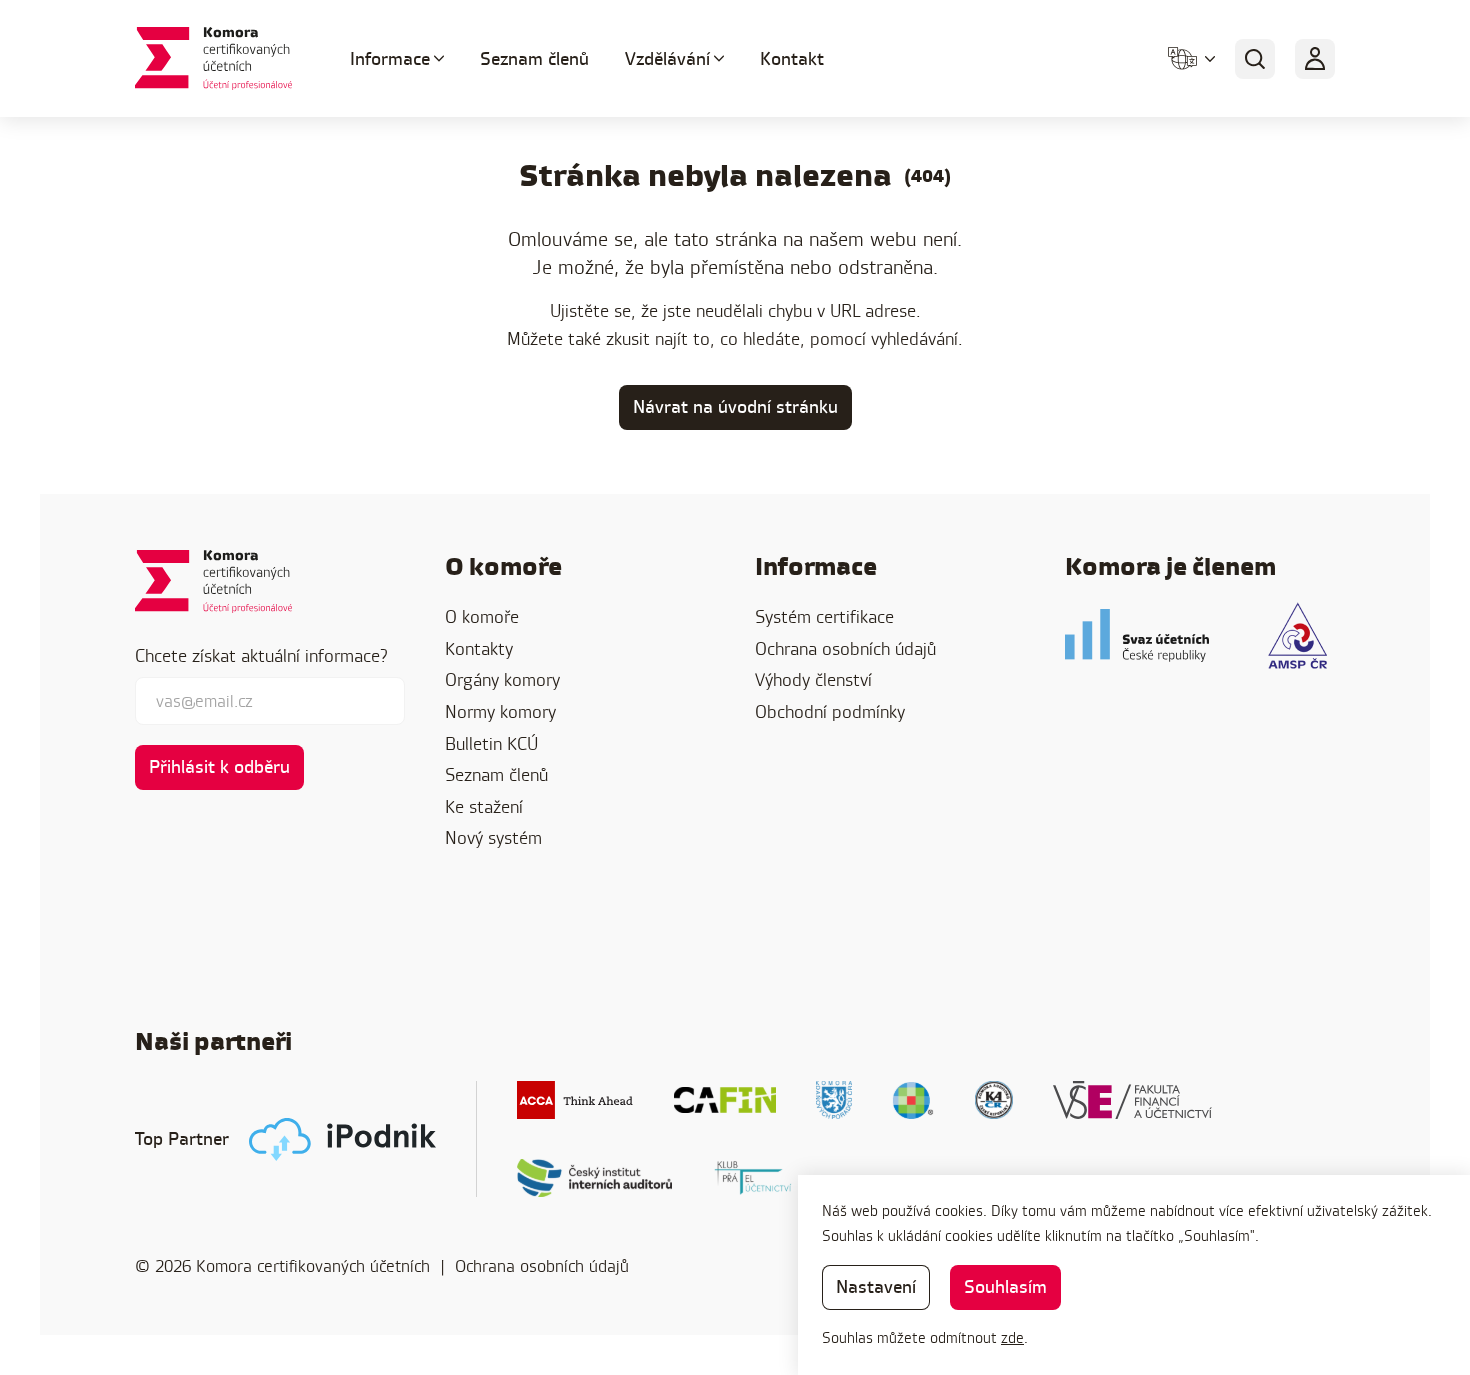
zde (1012, 1337)
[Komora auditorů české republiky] (994, 1100)
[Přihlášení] (1315, 59)
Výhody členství (813, 679)
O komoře (482, 616)
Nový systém (493, 837)
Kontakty (479, 648)
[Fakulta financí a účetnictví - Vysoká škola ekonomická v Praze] (1132, 1100)
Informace (390, 58)
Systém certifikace (824, 616)
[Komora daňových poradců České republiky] (834, 1100)
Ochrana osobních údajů (845, 648)
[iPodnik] (342, 1139)
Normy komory (500, 711)
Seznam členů (534, 58)
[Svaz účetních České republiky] (1137, 635)
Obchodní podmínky (830, 711)
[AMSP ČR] (1297, 635)
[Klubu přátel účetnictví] (753, 1178)
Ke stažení (484, 806)
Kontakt (792, 58)
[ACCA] (575, 1100)
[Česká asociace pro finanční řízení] (725, 1100)
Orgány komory (502, 679)
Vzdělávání (667, 58)
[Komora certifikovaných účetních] (218, 58)
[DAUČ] (913, 1100)
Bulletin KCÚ (491, 743)
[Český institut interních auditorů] (595, 1178)
